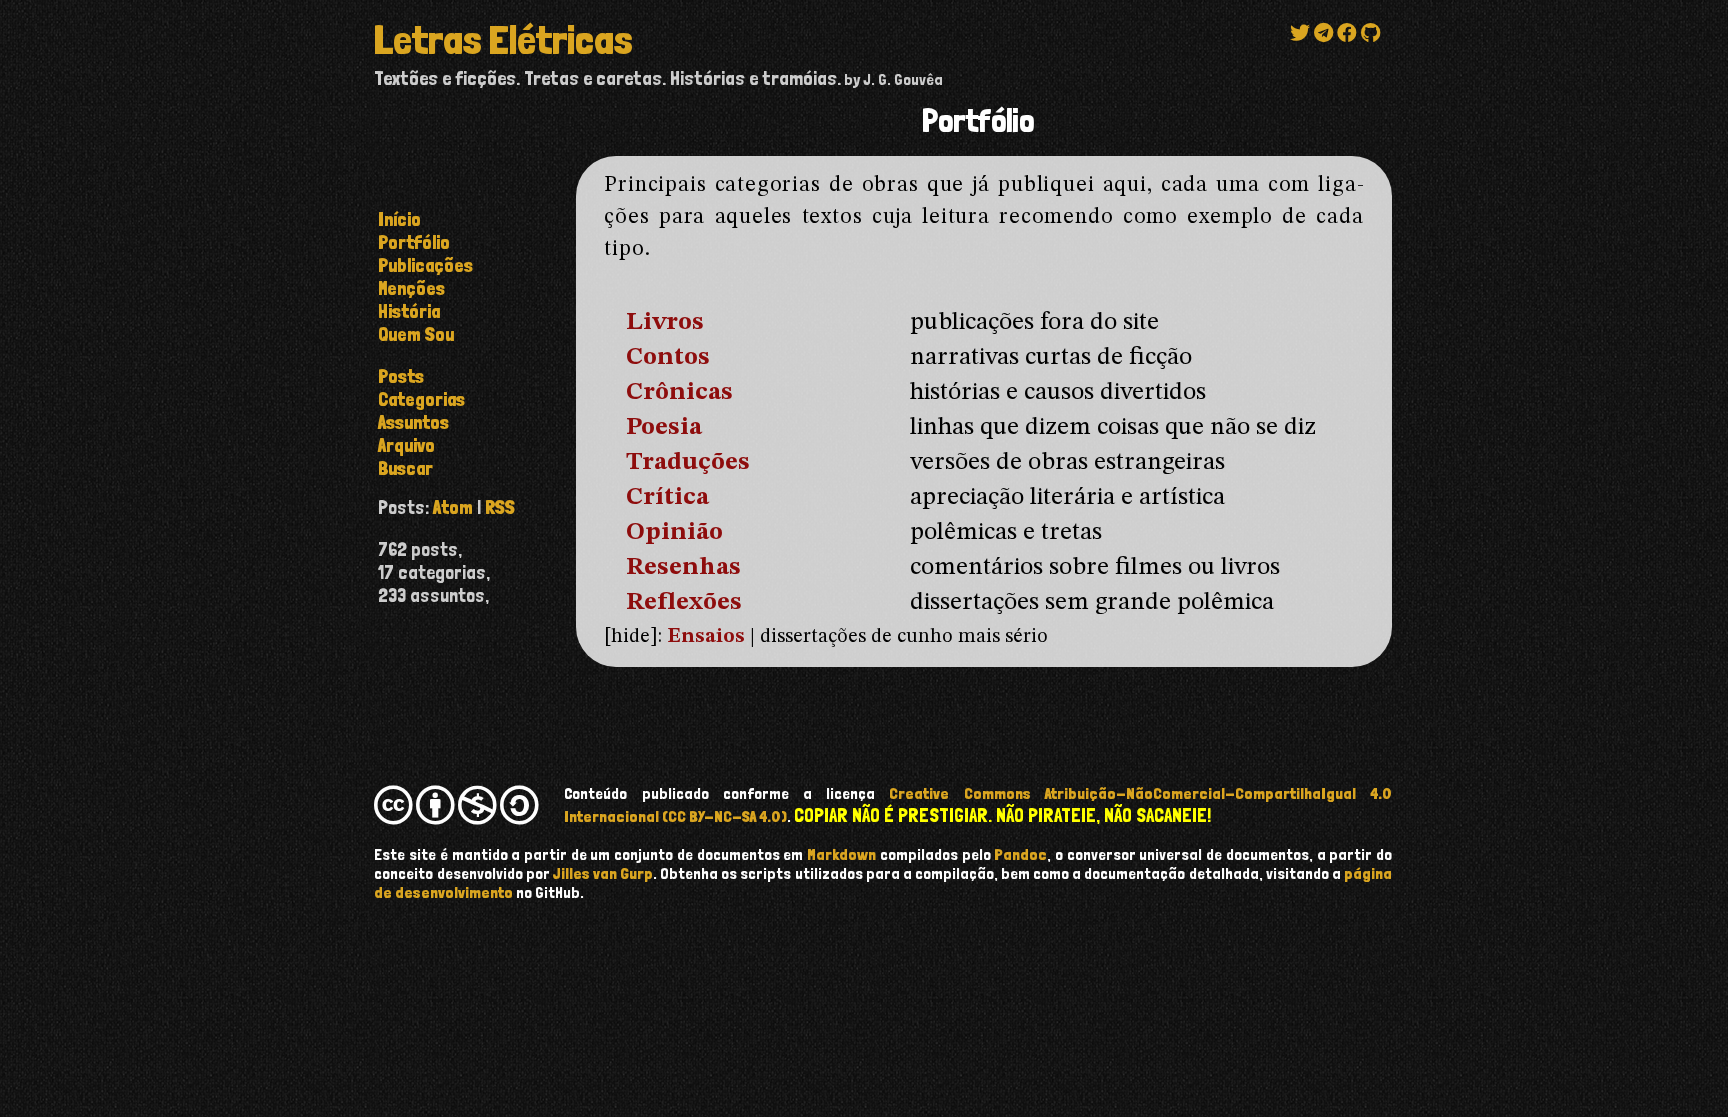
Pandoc (1020, 854)
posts (401, 376)
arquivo (406, 445)
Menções (411, 288)
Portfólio (414, 242)
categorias (421, 399)
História (409, 311)
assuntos (413, 422)
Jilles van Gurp (603, 873)
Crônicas (679, 392)
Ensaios (706, 637)
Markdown (841, 854)
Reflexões (684, 602)
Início (399, 219)
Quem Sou (416, 334)
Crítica (667, 497)
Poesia (664, 427)
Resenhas (683, 567)
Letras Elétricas (503, 40)
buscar (405, 468)
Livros (665, 322)
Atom (453, 507)
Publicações (425, 265)
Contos (668, 357)
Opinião (674, 532)
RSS (500, 507)
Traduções (688, 462)
